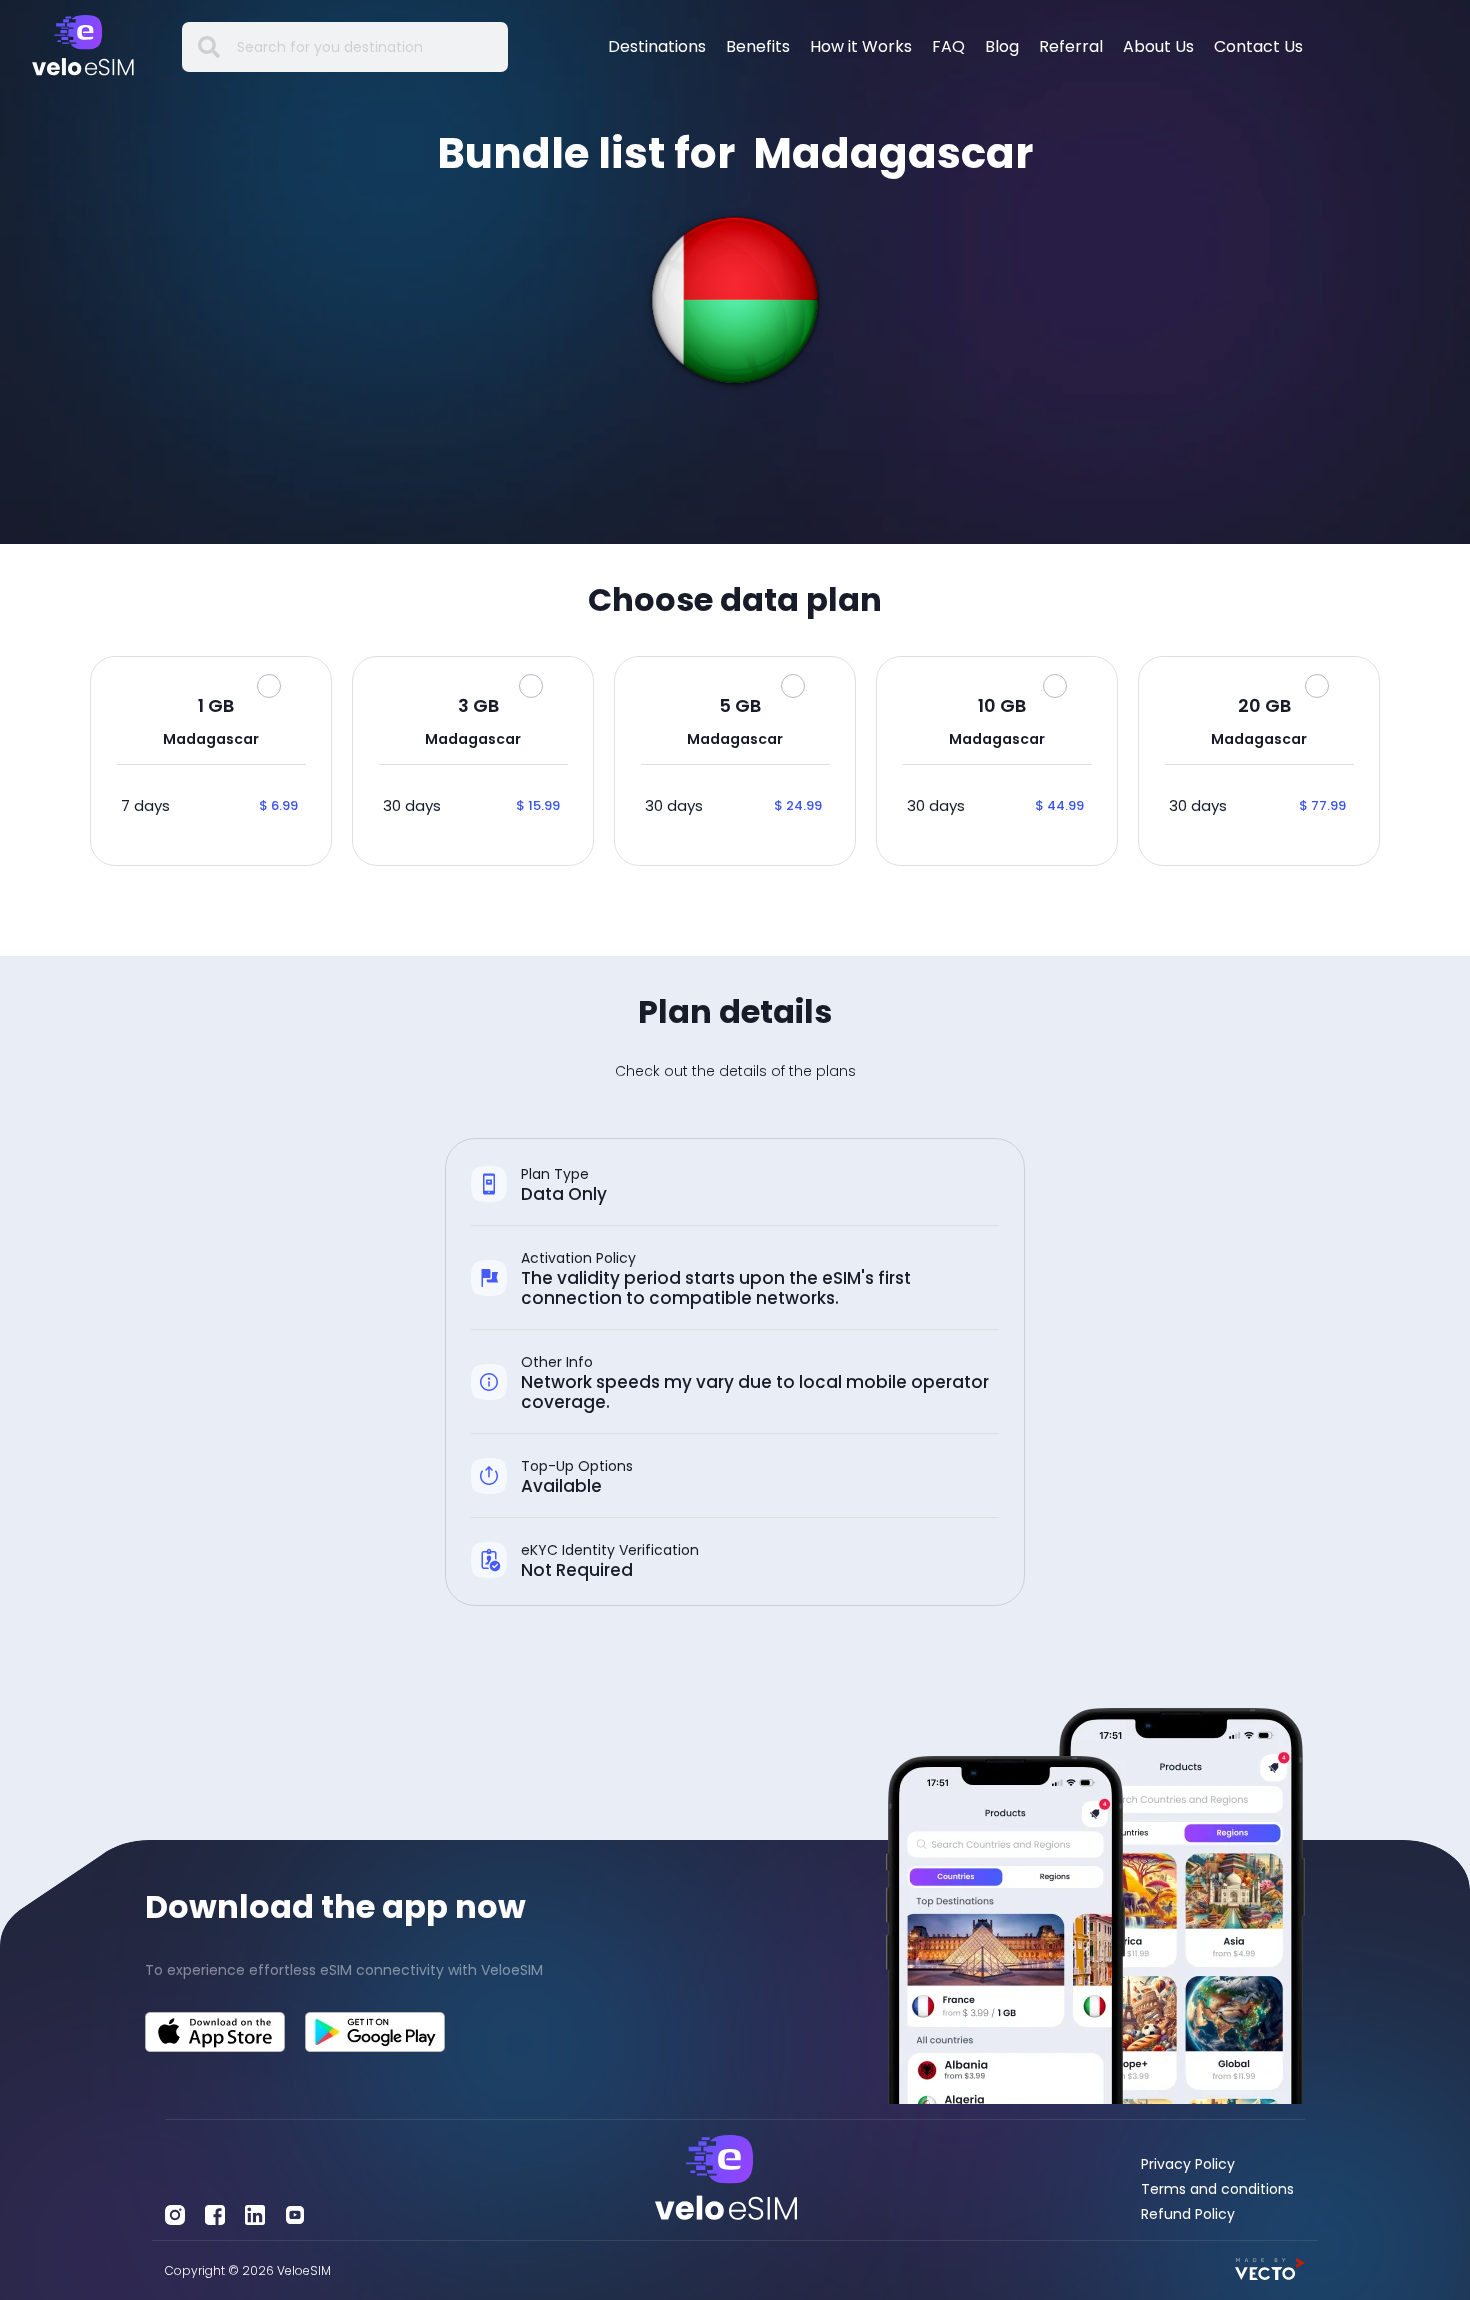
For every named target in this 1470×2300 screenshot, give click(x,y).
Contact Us (1258, 46)
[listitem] (375, 1970)
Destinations (657, 46)
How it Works (861, 46)
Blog (1002, 46)
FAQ (948, 46)
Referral (1071, 46)
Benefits (758, 46)
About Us (1158, 46)
